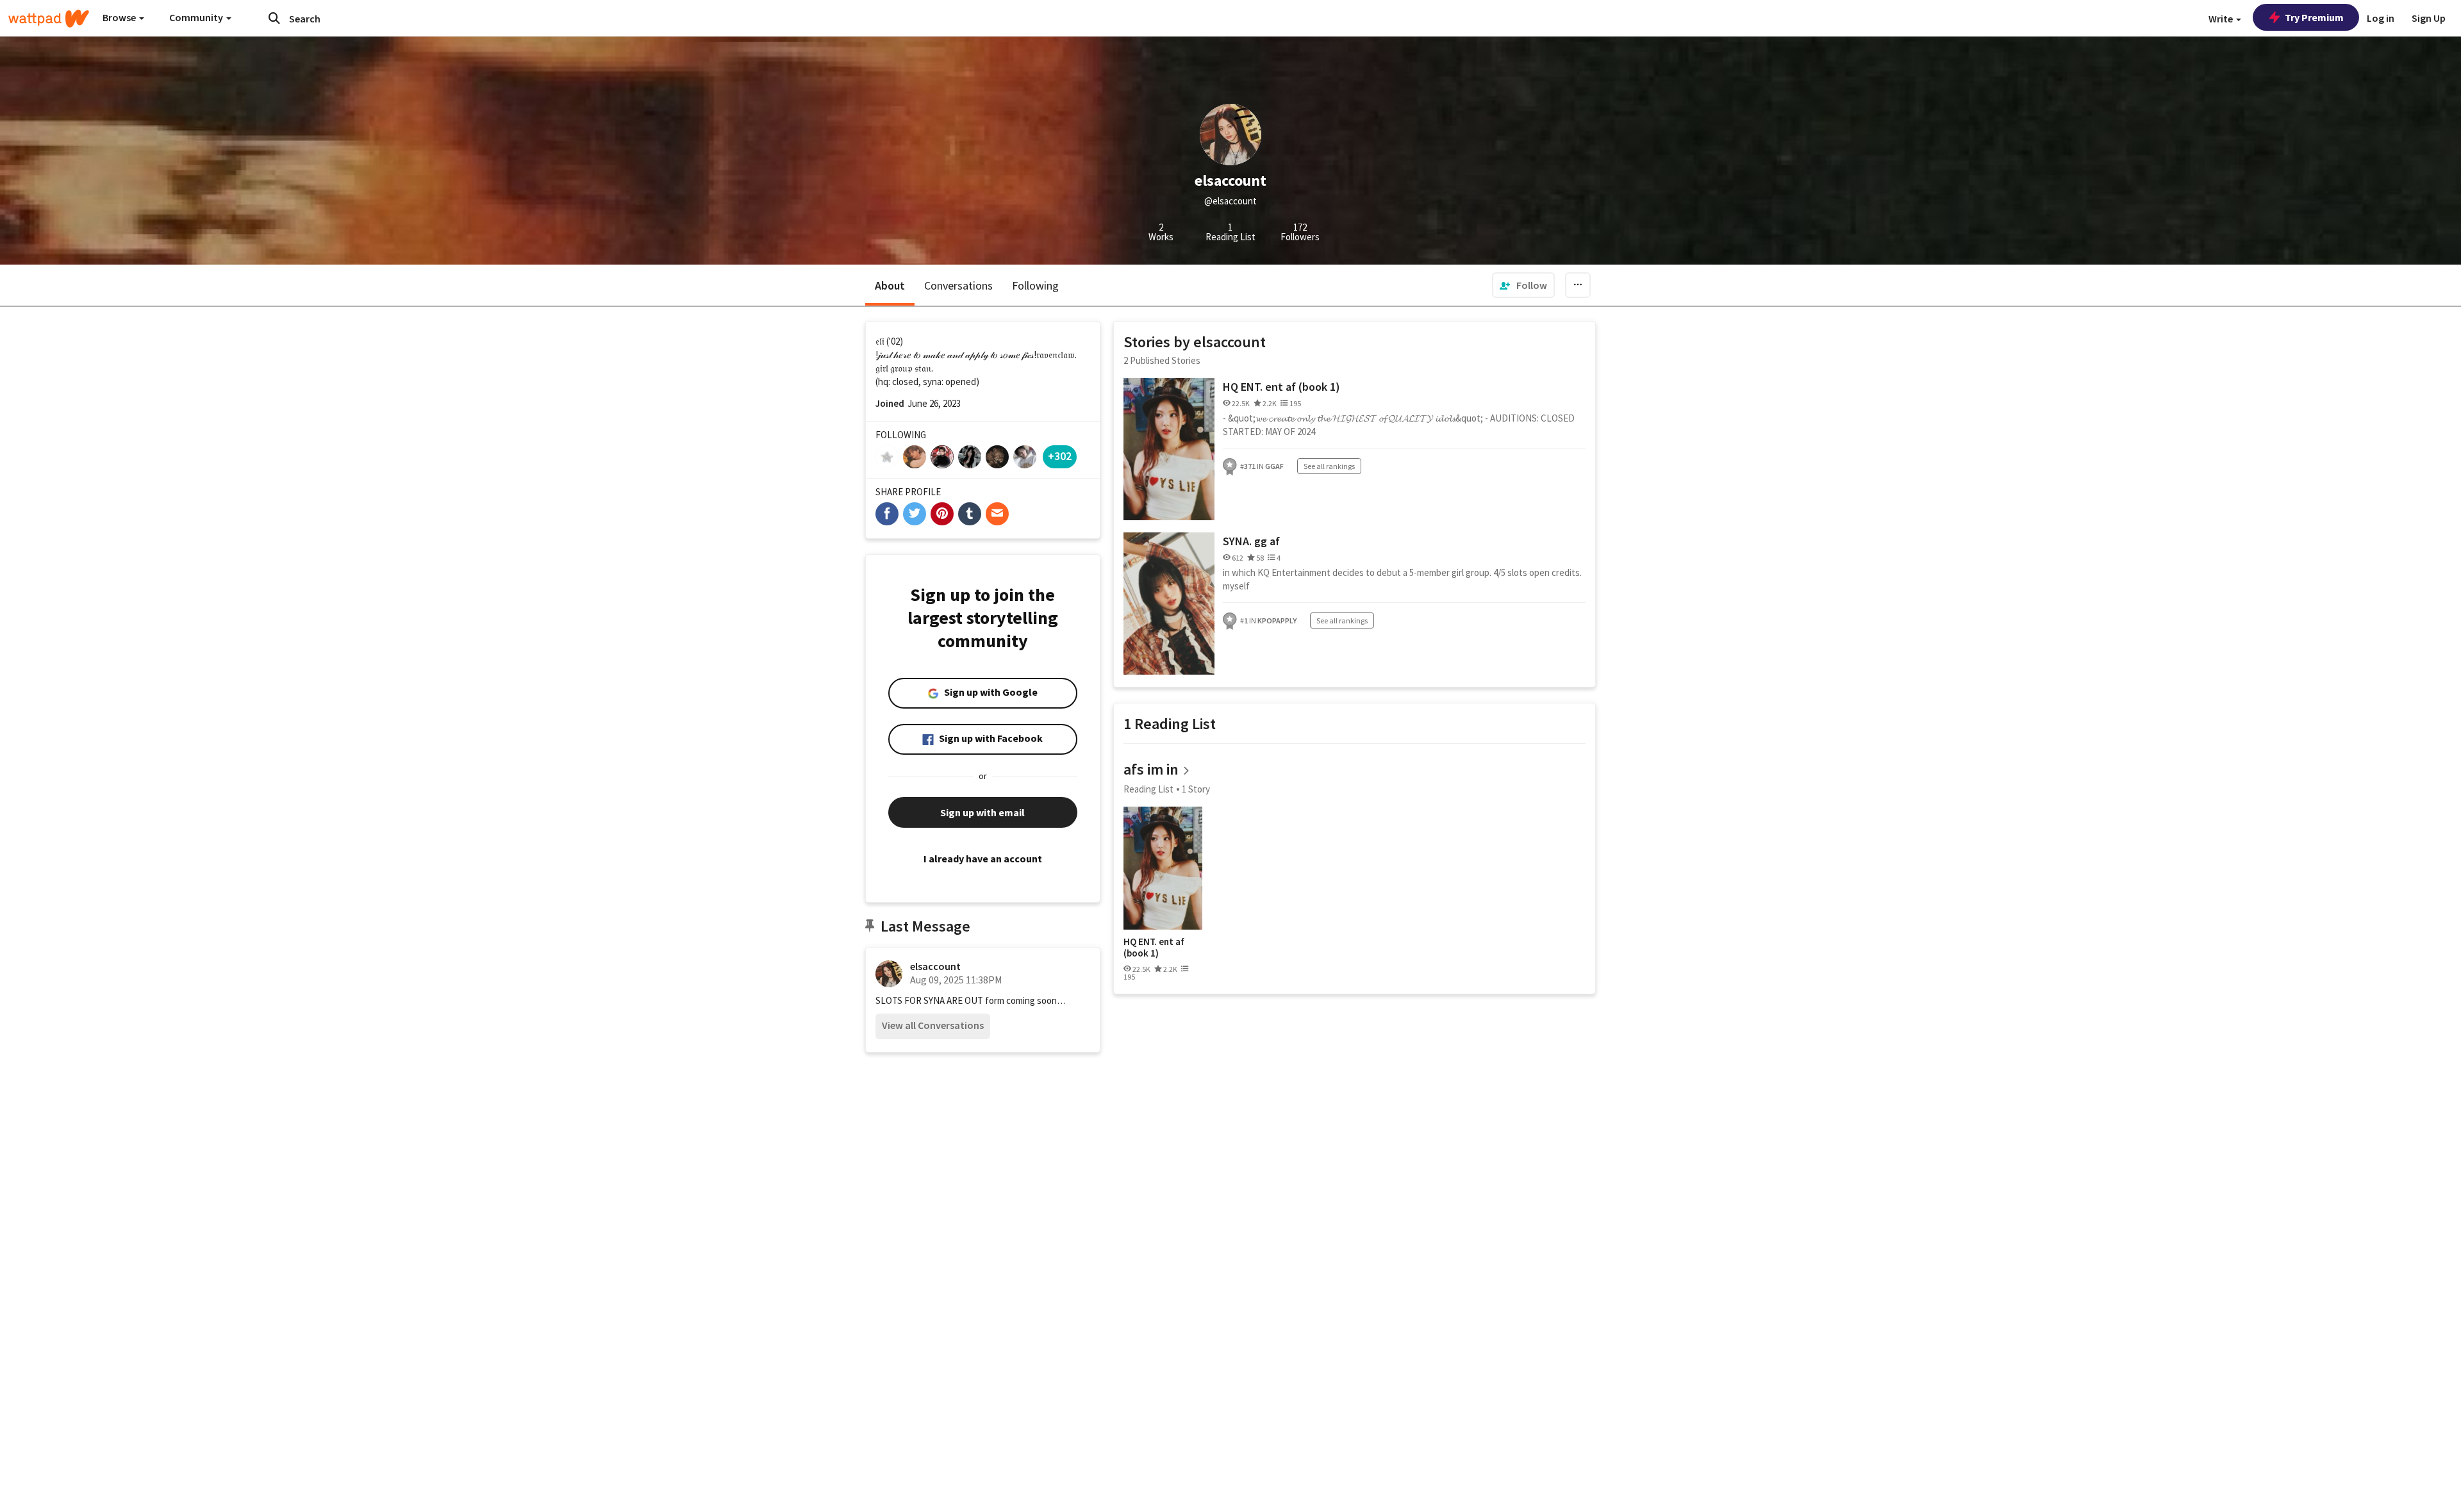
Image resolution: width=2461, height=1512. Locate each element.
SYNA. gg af (1251, 541)
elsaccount (935, 966)
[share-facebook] (887, 514)
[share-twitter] (915, 514)
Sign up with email (982, 812)
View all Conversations (933, 1025)
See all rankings (1329, 466)
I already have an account (983, 859)
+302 (1060, 456)
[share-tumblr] (970, 514)
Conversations (958, 285)
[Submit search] (274, 18)
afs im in (1151, 769)
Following (1035, 285)
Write (2222, 19)
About (890, 285)
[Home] (49, 19)
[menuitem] (1523, 285)
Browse (120, 17)
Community (197, 17)
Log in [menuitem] (2381, 18)
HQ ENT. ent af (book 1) (1281, 387)
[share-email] (997, 514)
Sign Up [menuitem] (2429, 18)
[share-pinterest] (942, 514)
